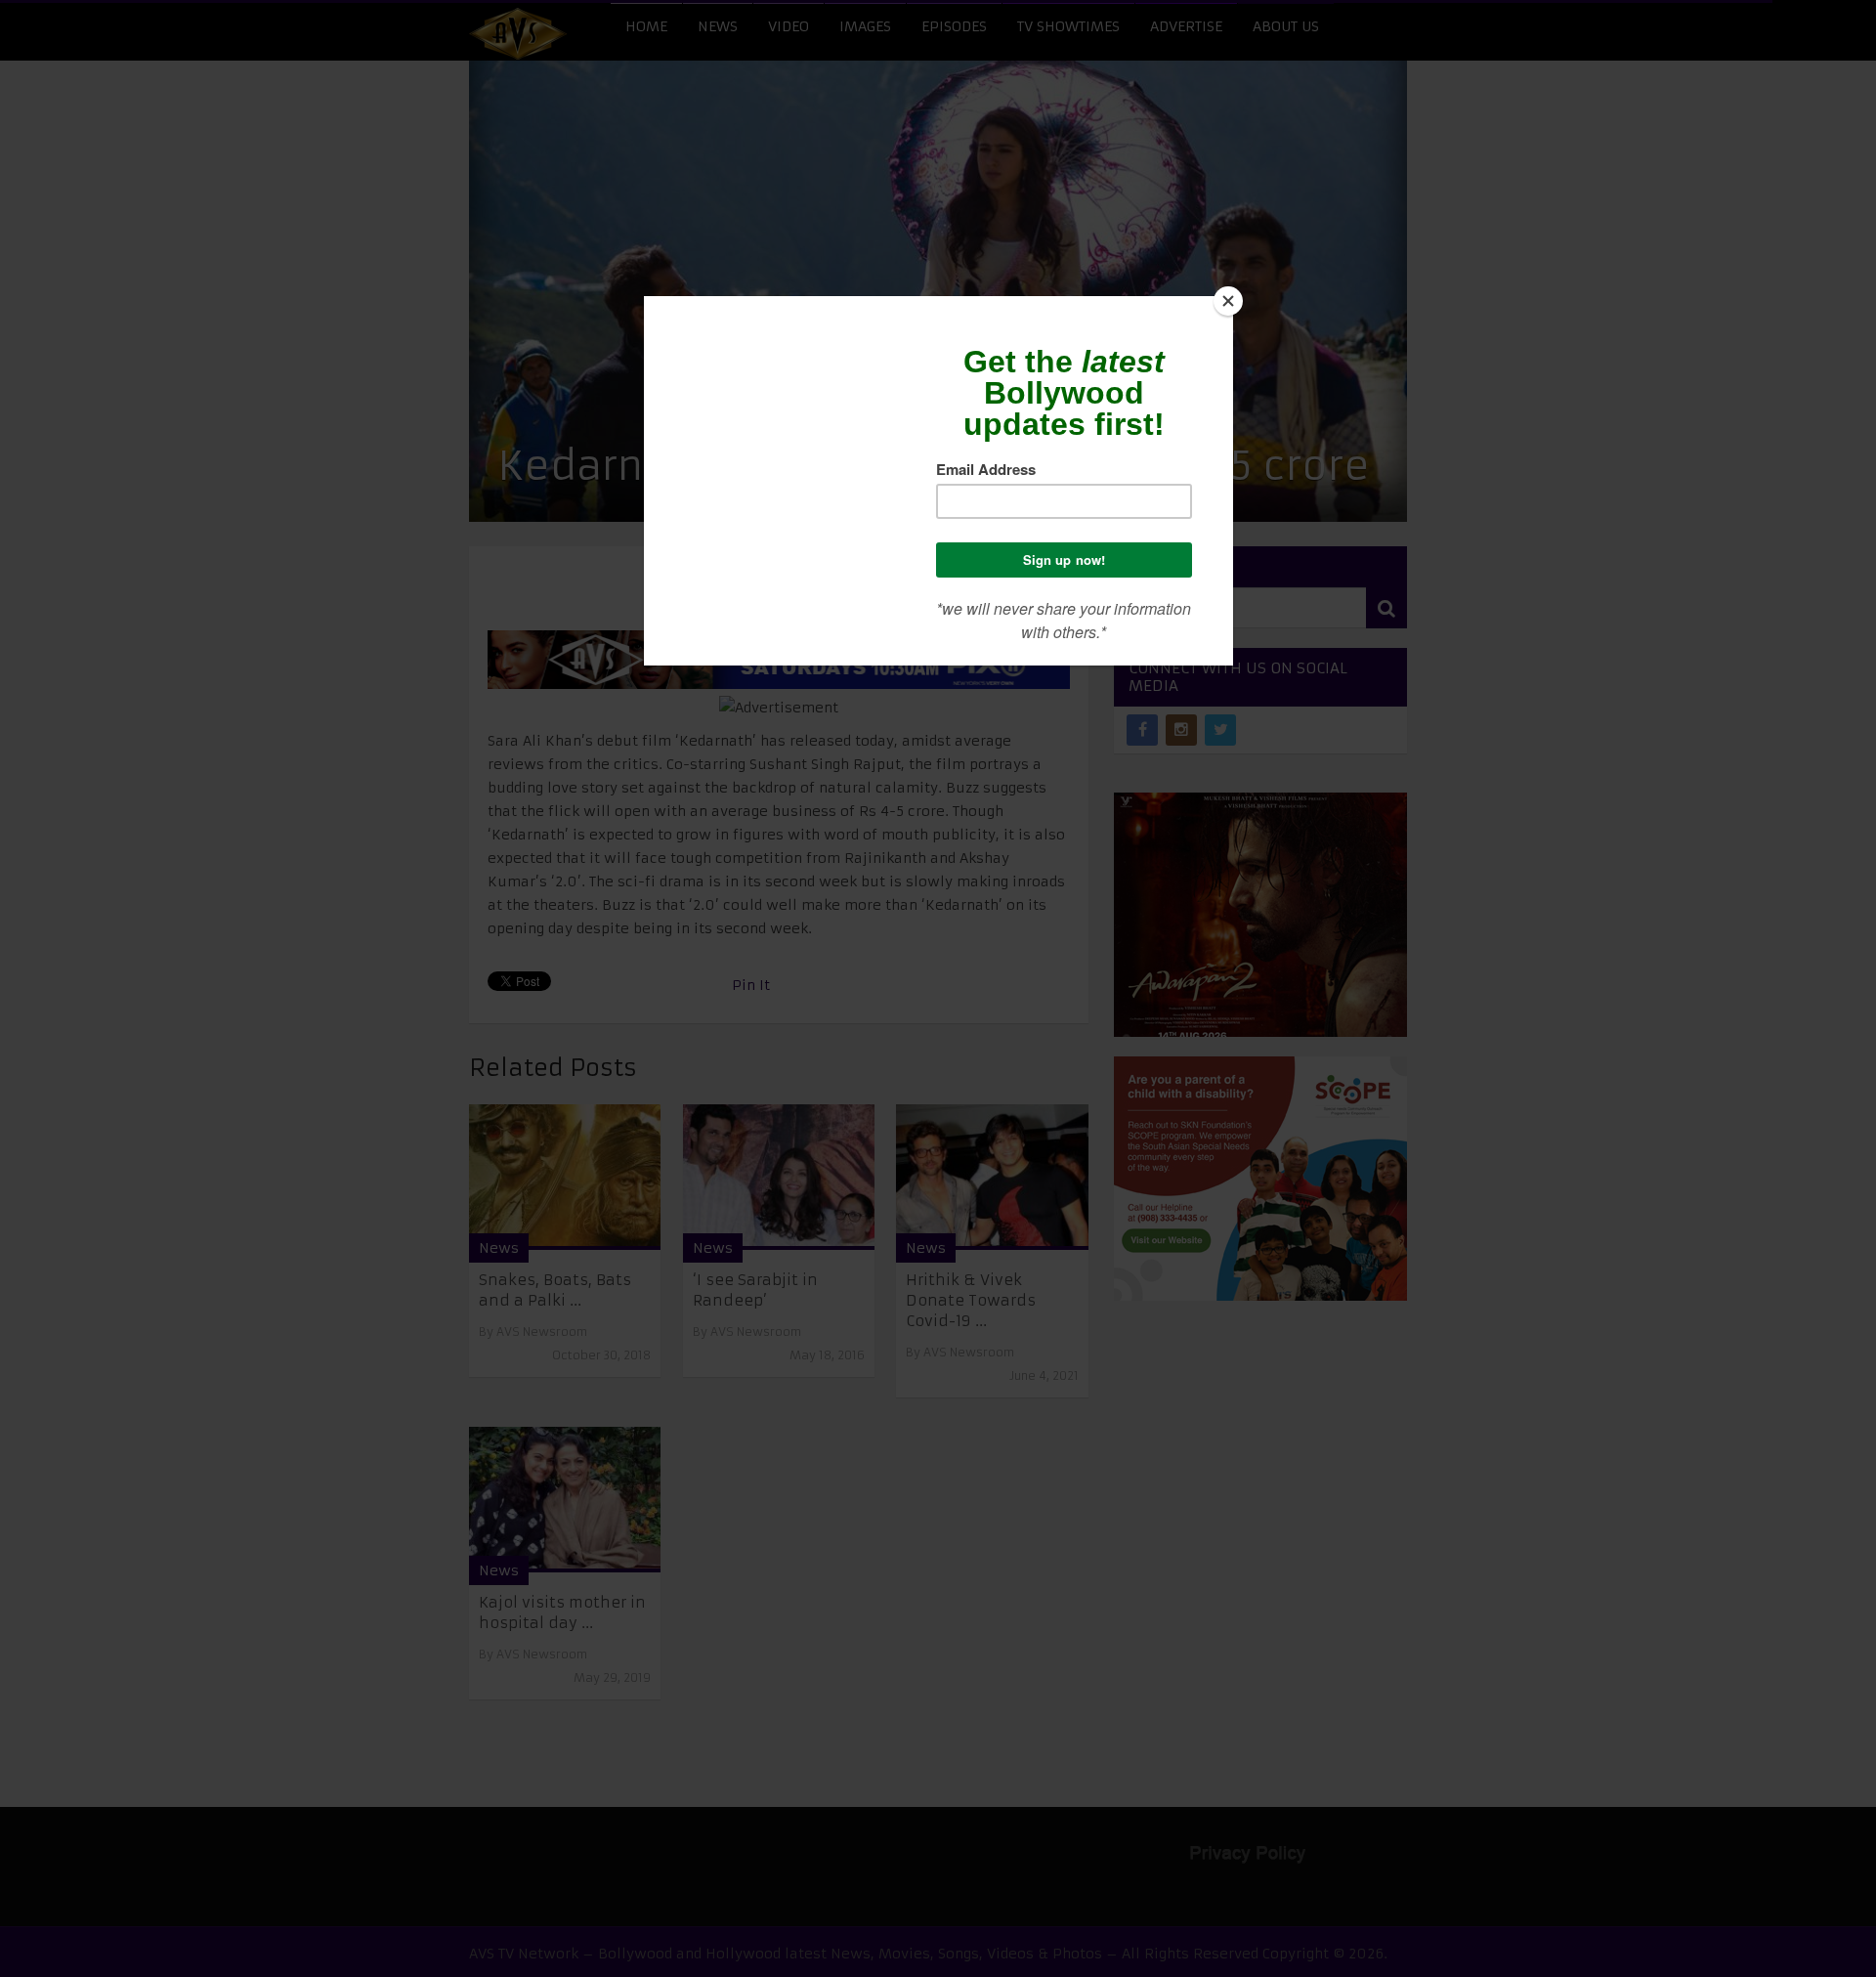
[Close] (1228, 301)
